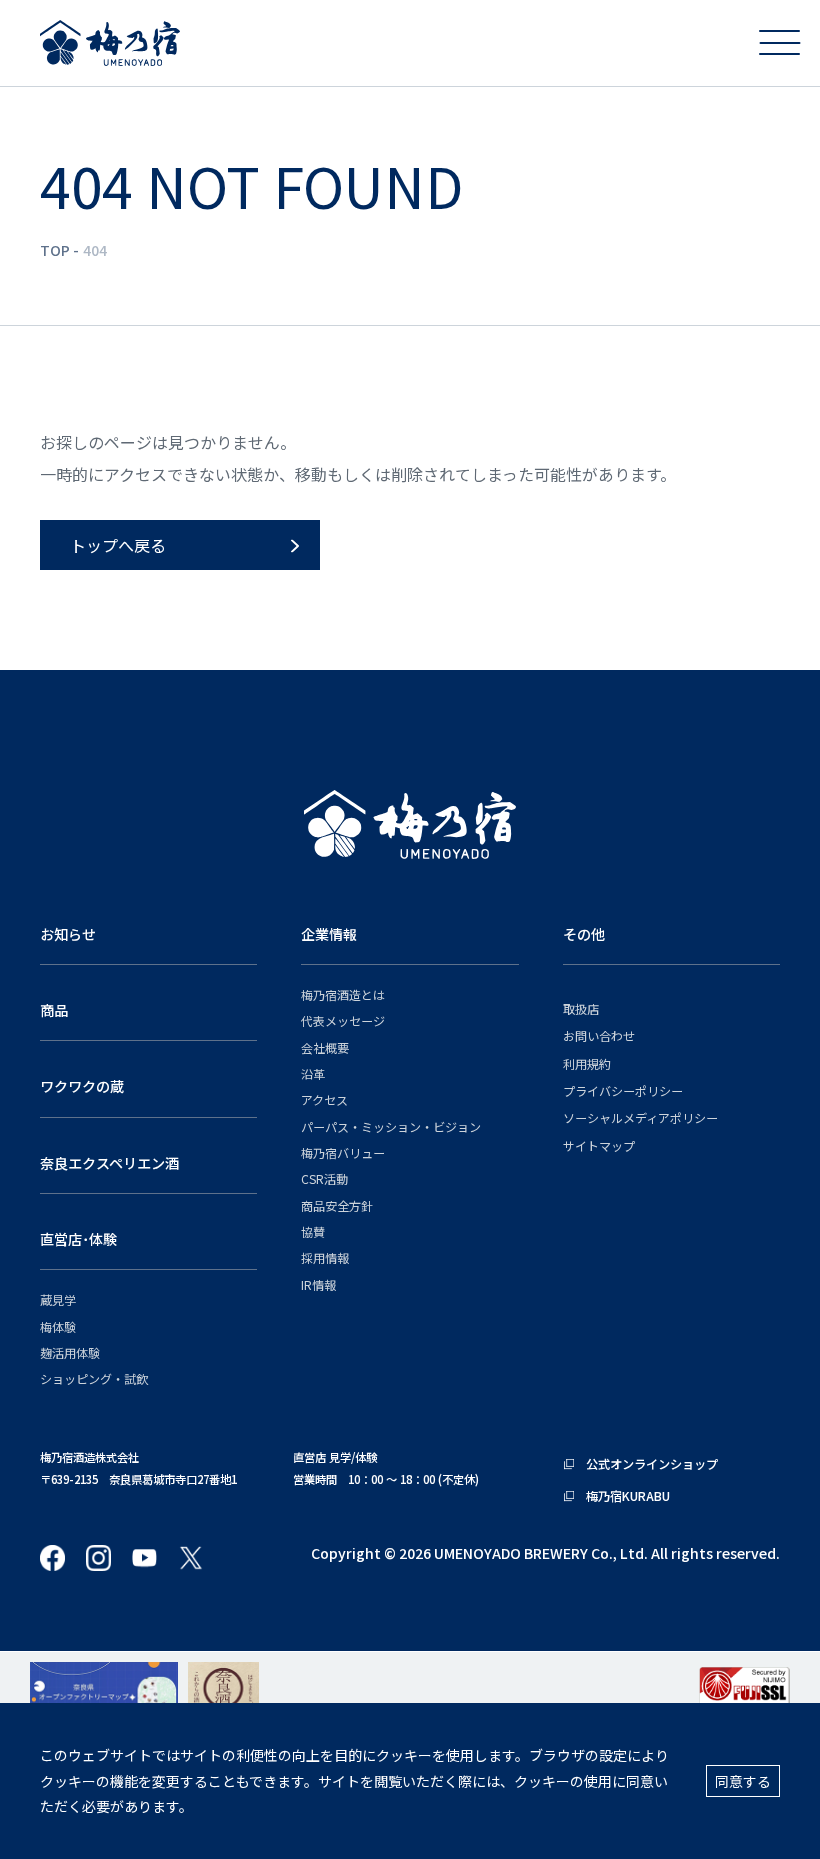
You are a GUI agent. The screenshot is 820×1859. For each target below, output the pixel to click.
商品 (54, 1010)
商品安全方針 (337, 1205)
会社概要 (325, 1047)
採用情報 (325, 1257)
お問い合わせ (599, 1035)
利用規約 (587, 1063)
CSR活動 (324, 1178)
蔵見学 (58, 1299)
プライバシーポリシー (623, 1090)
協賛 (313, 1231)
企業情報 (329, 934)
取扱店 (581, 1008)
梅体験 (58, 1326)
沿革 (313, 1073)
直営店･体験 (78, 1239)
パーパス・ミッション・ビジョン (391, 1126)
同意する (743, 1781)
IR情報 (318, 1284)
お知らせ (68, 934)
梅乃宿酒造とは (343, 994)
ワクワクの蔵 (82, 1086)
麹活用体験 (70, 1352)
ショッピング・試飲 (94, 1378)
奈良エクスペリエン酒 (109, 1163)
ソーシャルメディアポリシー (640, 1117)
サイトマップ (599, 1145)
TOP (55, 250)
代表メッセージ (343, 1020)
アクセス (324, 1099)
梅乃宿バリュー (343, 1152)
